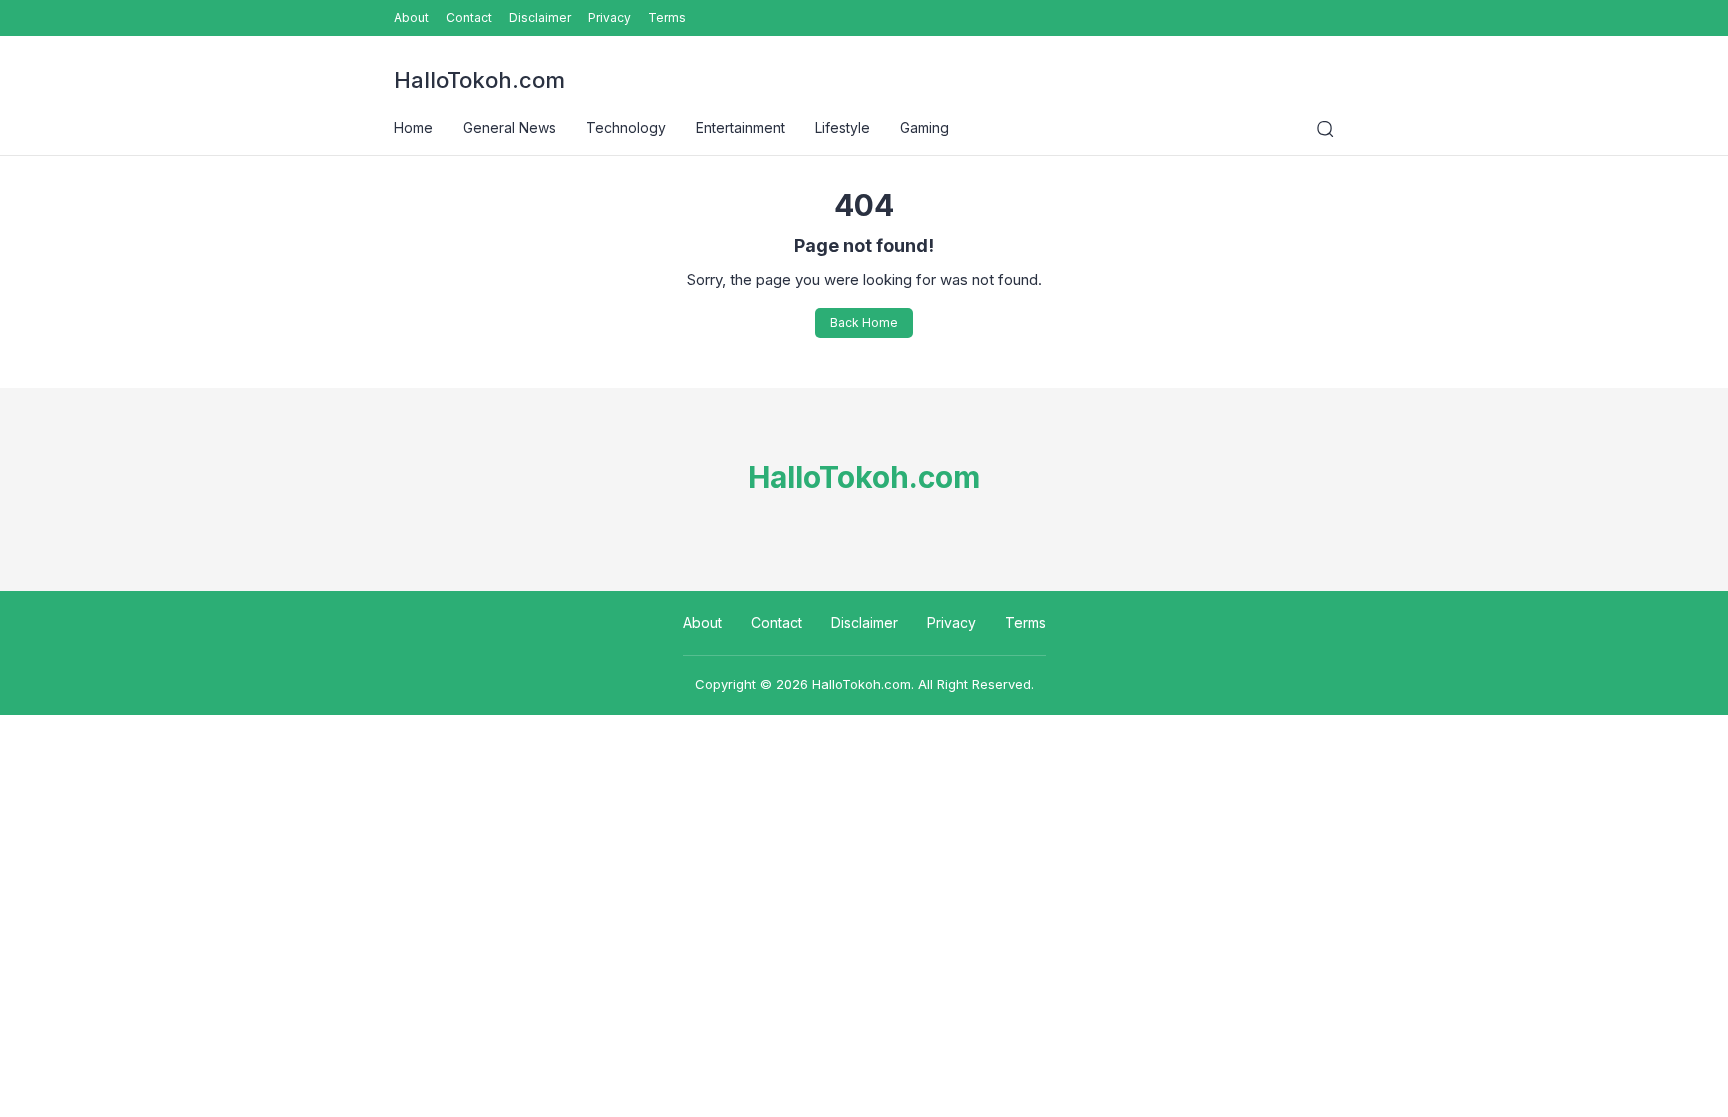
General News (509, 127)
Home (413, 127)
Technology (626, 127)
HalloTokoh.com (479, 80)
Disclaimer (540, 17)
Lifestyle (842, 127)
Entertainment (740, 127)
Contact (469, 17)
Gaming (924, 127)
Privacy (609, 17)
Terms (667, 17)
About (411, 17)
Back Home (864, 322)
